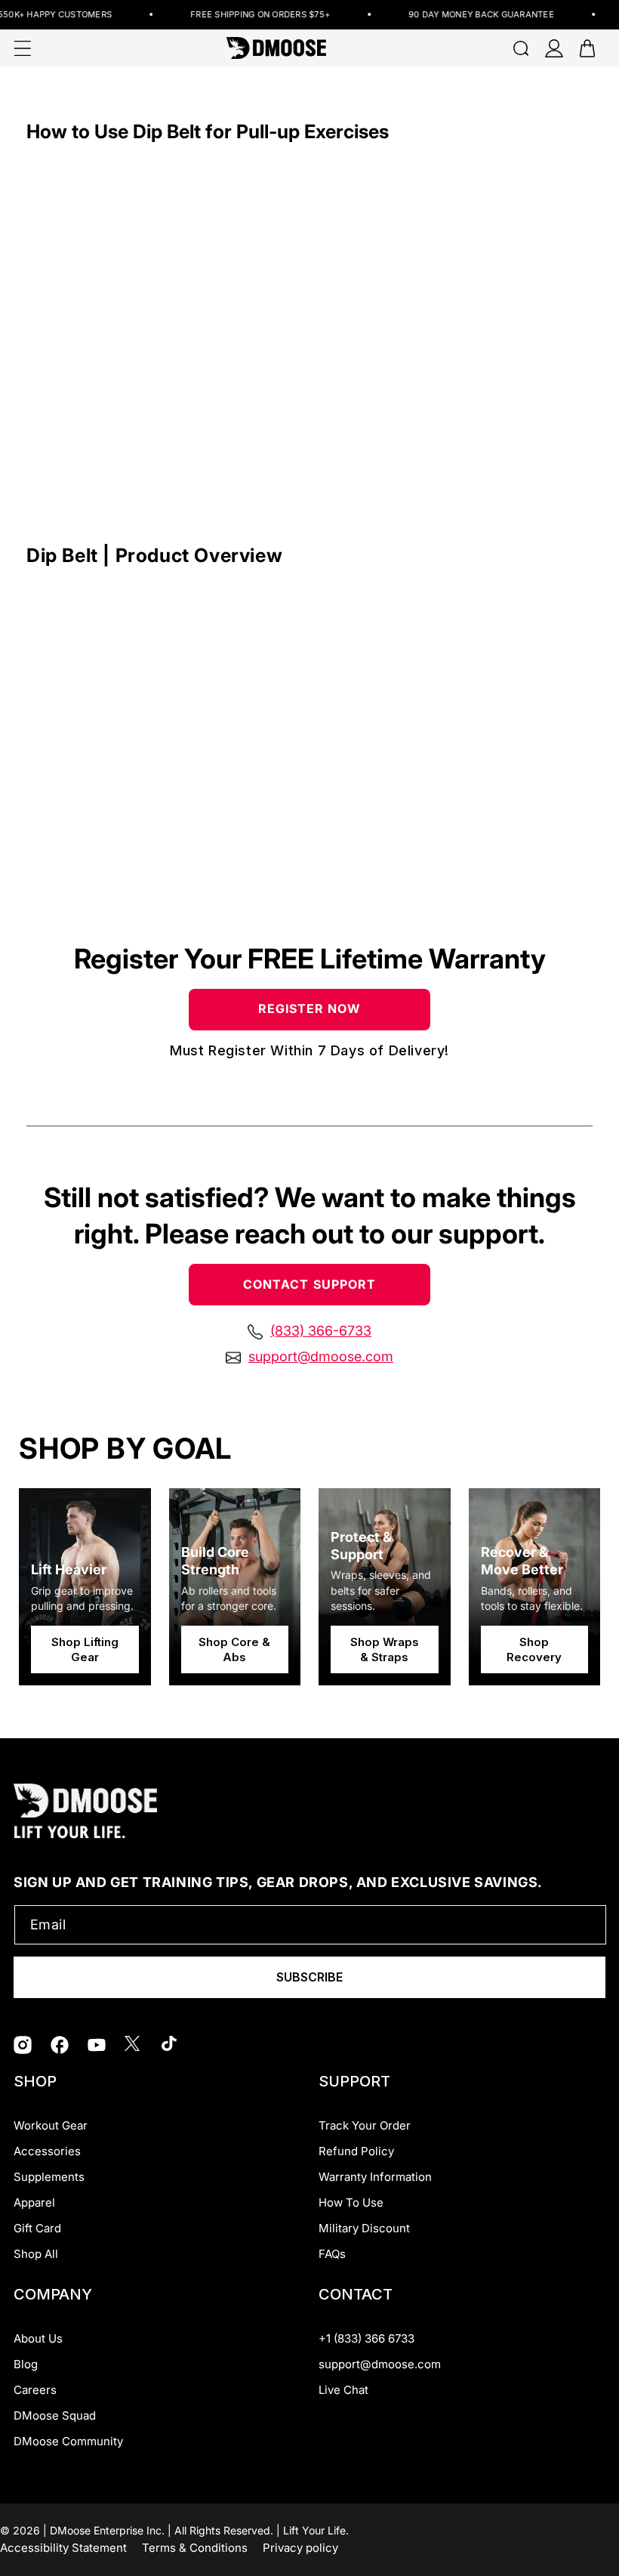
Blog (26, 2364)
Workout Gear (51, 2125)
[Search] (521, 48)
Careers (35, 2390)
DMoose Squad (55, 2415)
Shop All (36, 2254)
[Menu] (23, 48)
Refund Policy (356, 2151)
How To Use (351, 2202)
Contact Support (309, 1284)
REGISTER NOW (310, 1008)
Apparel (34, 2202)
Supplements (49, 2177)
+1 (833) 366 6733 (366, 2338)
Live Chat (343, 2390)
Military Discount (364, 2228)
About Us (38, 2338)
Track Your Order (365, 2125)
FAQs (332, 2254)
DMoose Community (68, 2441)
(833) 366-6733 (321, 1331)
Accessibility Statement (63, 2548)
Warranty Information (375, 2177)
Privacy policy (300, 2548)
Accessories (47, 2151)
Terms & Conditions (195, 2548)
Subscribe (309, 1977)
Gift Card (37, 2228)
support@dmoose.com (321, 1357)
